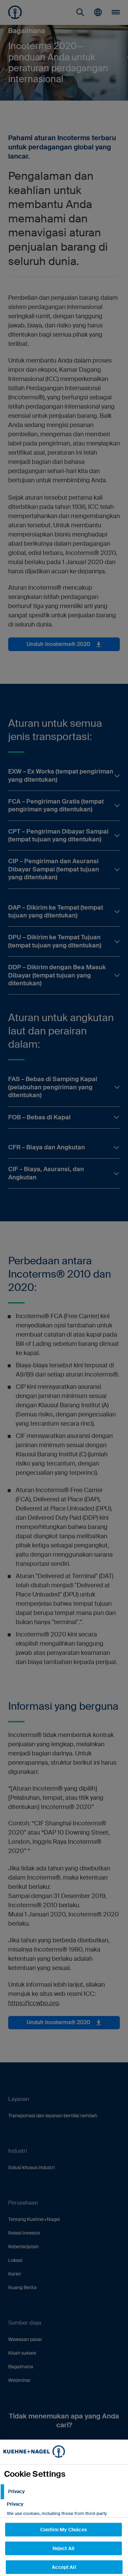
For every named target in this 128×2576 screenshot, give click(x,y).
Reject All (63, 2548)
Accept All (64, 2567)
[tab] (64, 2492)
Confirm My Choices (63, 2530)
